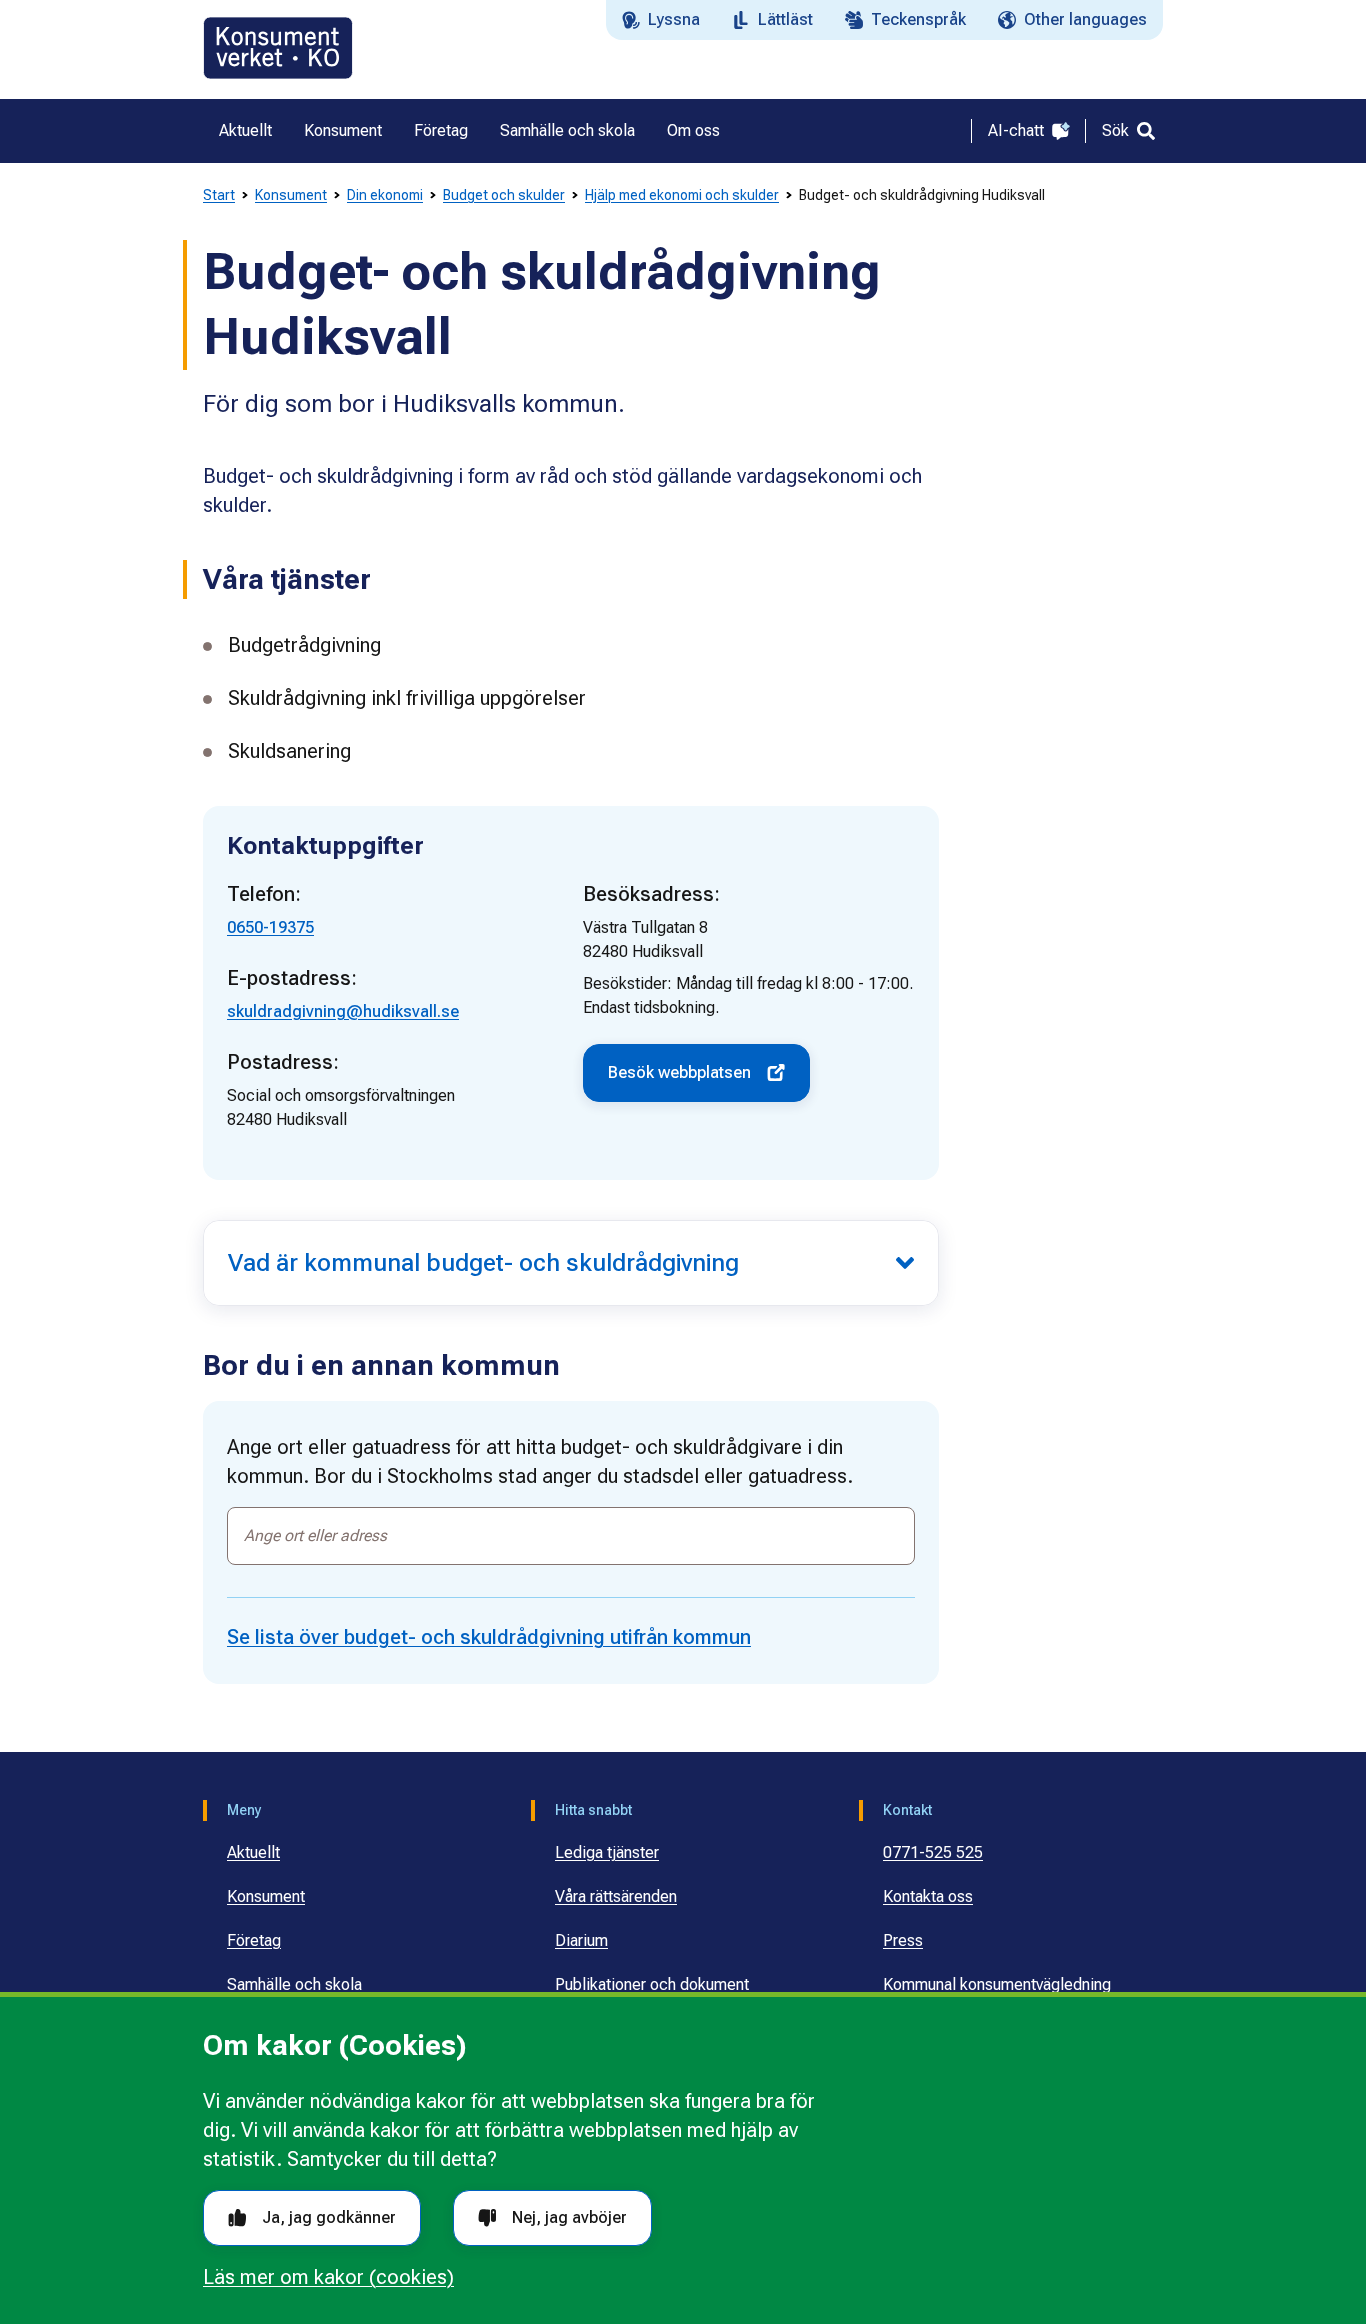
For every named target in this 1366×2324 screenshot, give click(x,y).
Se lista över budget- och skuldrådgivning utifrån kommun (489, 1637)
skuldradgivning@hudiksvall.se (343, 1011)
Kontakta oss (928, 1896)
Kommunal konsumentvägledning (997, 1984)
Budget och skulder (504, 195)
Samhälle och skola (294, 1984)
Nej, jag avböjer (569, 2217)
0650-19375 (270, 927)
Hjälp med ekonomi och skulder (682, 195)
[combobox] (571, 1536)
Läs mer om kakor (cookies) (328, 2277)
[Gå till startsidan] (278, 48)
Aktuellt (253, 1852)
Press (903, 1940)
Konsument (291, 195)
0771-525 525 (933, 1852)
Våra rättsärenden (616, 1896)
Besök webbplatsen (679, 1072)
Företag (254, 1940)
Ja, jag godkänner (329, 2217)
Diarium (581, 1940)
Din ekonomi (385, 195)
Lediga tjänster (607, 1852)
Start (219, 195)
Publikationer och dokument (652, 1984)
